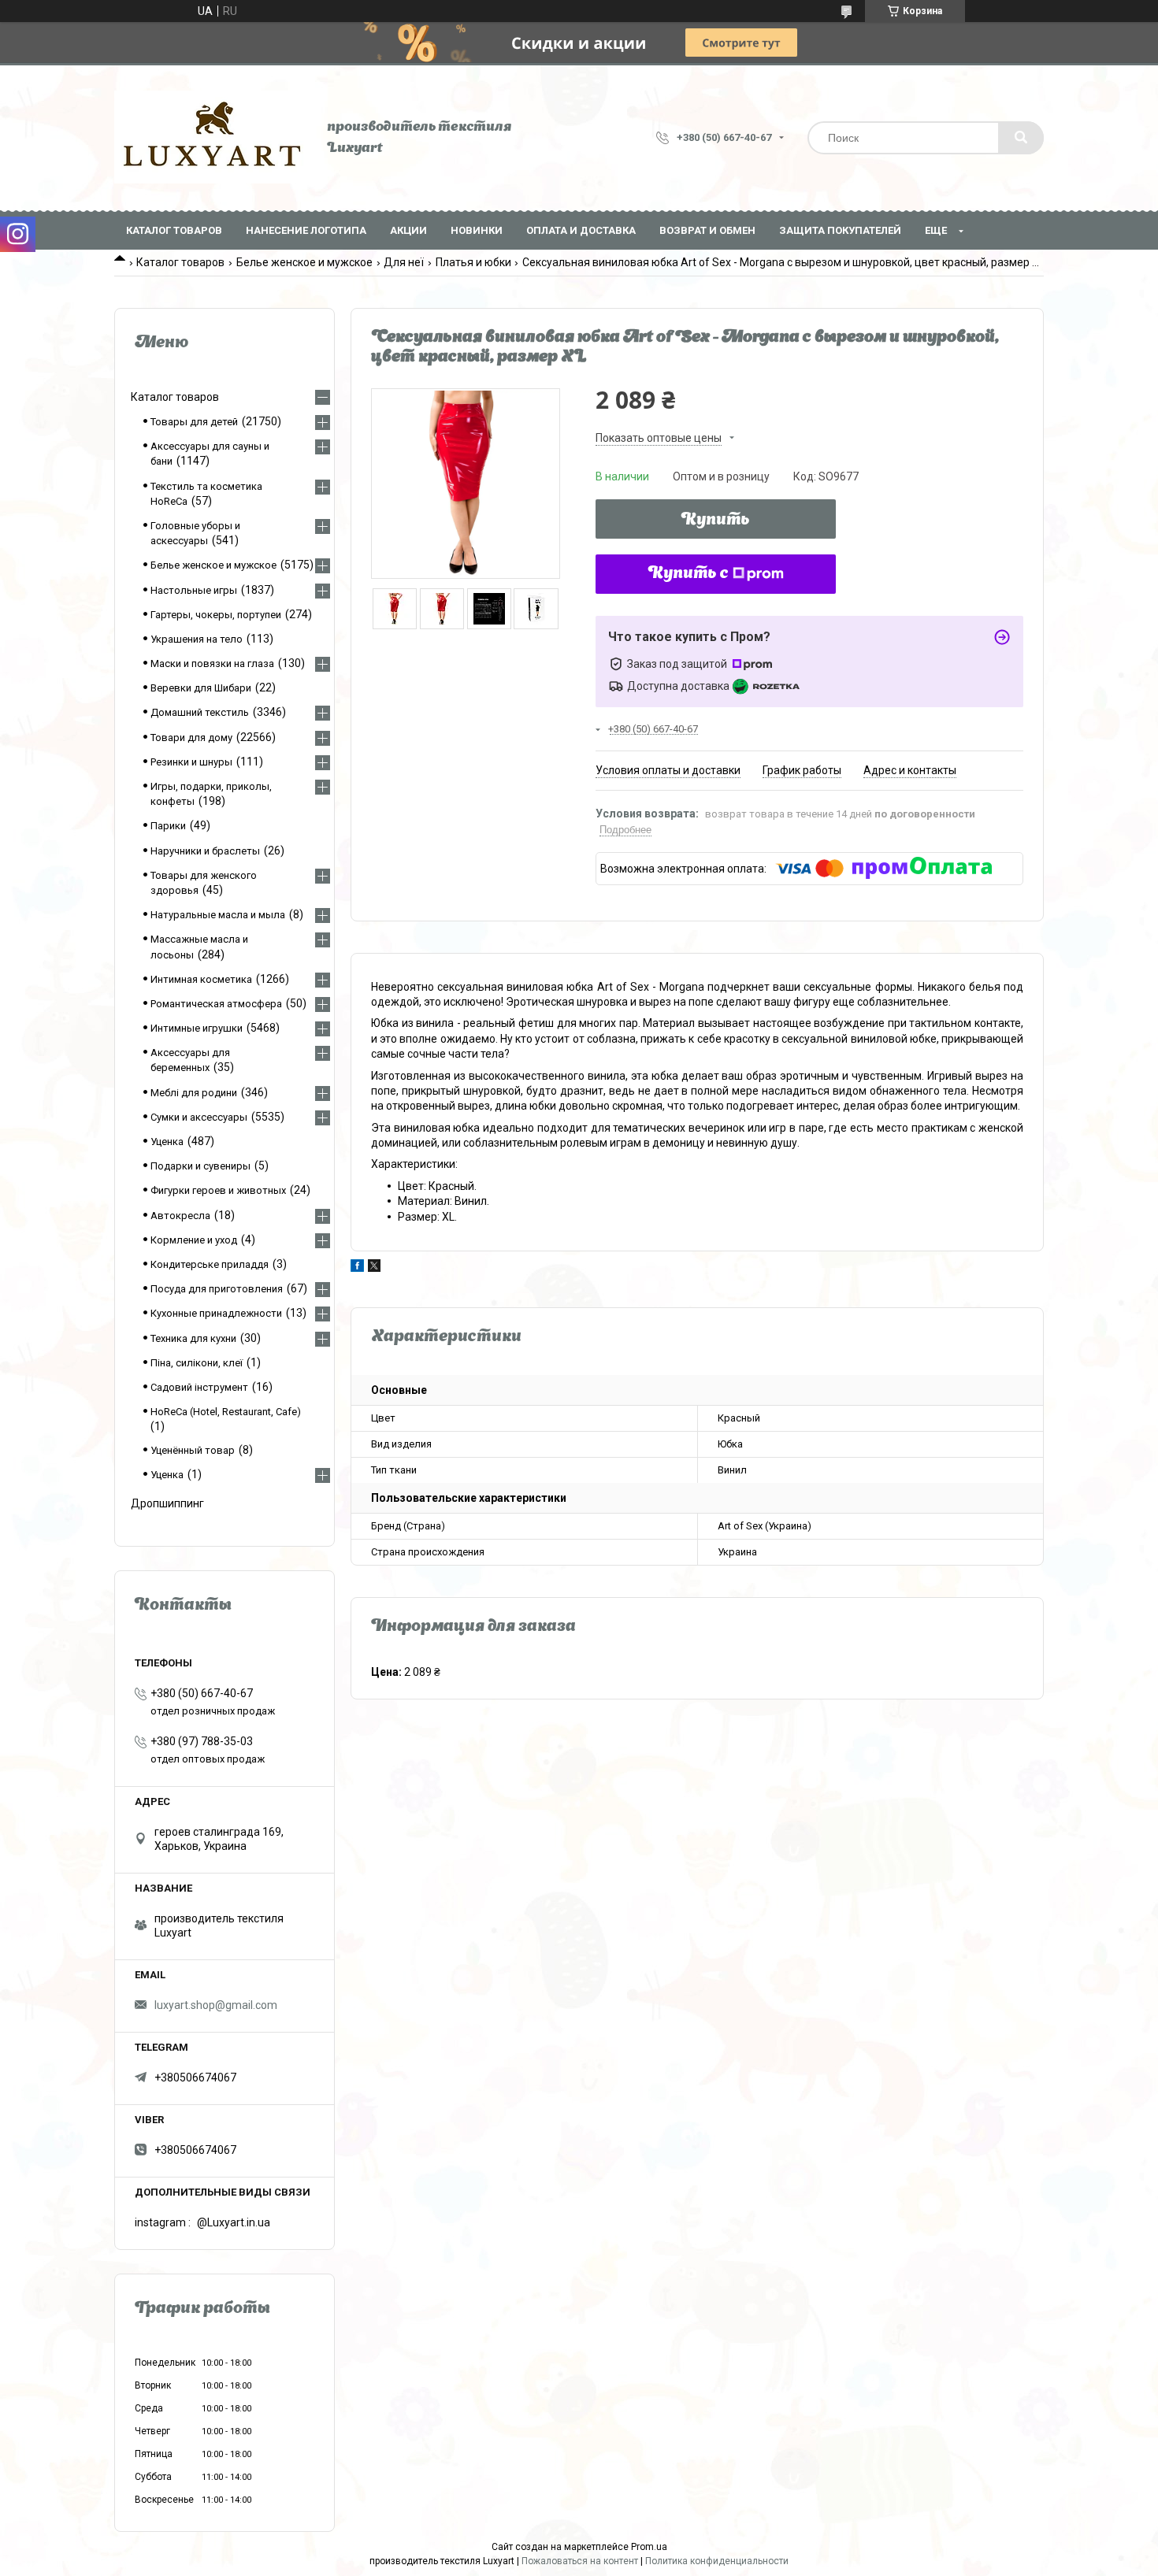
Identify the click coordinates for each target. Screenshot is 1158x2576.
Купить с (688, 574)
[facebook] (357, 1268)
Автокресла (180, 1216)
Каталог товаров (174, 230)
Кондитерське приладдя (210, 1264)
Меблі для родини (194, 1093)
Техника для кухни (193, 1338)
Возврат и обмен (707, 230)
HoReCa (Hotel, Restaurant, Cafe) (226, 1412)
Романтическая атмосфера (216, 1004)
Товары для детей (194, 422)
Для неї (404, 262)
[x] (374, 1268)
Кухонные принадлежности (216, 1313)
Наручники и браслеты (205, 851)
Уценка (167, 1142)
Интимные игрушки (197, 1028)
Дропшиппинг (167, 1503)
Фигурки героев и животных (218, 1190)
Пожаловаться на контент (580, 2561)
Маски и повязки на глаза (212, 663)
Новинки (477, 230)
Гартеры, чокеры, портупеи (216, 615)
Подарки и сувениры (200, 1166)
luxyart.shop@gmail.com (216, 2005)
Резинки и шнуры (191, 762)
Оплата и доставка (581, 230)
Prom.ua (649, 2547)
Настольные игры (194, 590)
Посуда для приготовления (217, 1289)
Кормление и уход (194, 1240)
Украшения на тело (197, 639)
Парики (168, 826)
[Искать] (1021, 138)
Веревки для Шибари (201, 688)
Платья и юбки (473, 262)
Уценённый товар (193, 1450)
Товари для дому (191, 738)
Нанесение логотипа (306, 230)
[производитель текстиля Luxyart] (213, 138)
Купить (716, 521)
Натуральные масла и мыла (218, 915)
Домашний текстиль (200, 712)
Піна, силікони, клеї (197, 1363)
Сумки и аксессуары (199, 1117)
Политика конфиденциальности (717, 2561)
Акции (408, 230)
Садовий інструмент (199, 1387)
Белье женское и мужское (304, 262)
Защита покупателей (840, 230)
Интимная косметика (201, 979)
